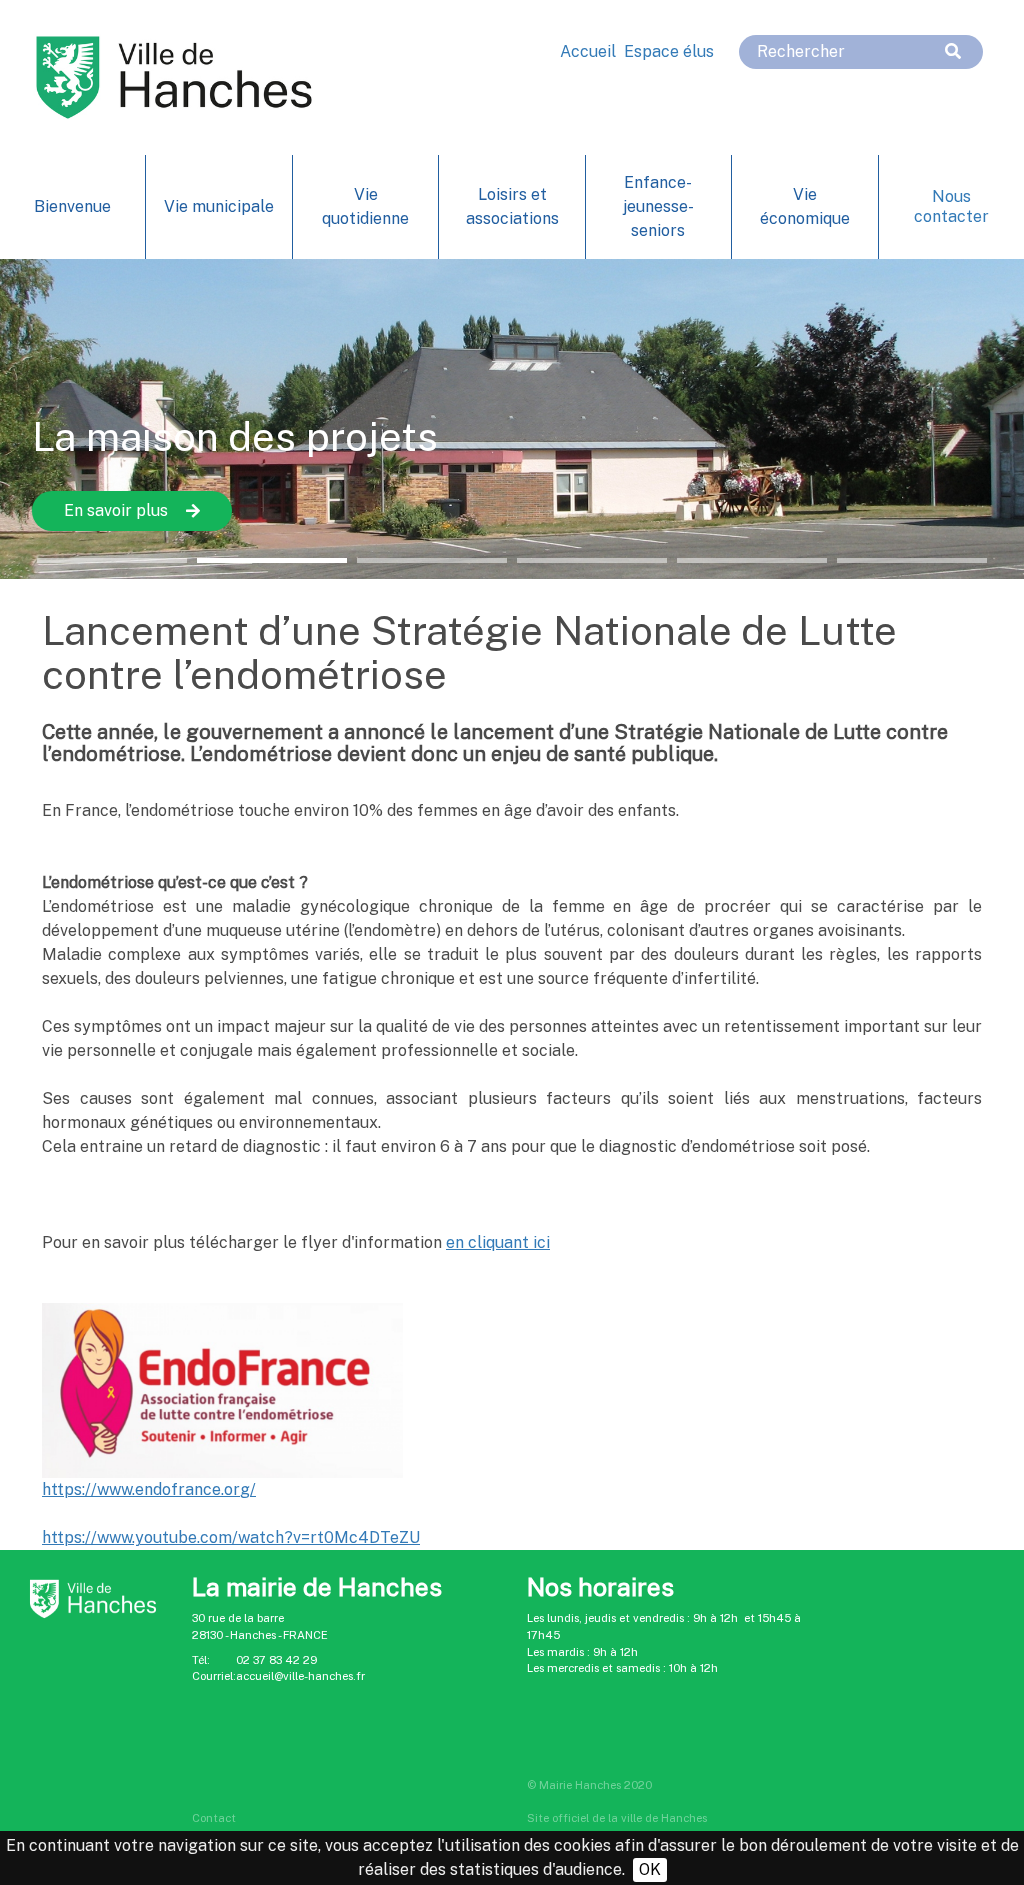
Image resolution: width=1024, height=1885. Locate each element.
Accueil (588, 51)
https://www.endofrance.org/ (149, 1489)
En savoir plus (116, 510)
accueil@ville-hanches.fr (300, 1676)
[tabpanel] (512, 419)
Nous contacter (951, 206)
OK (650, 1869)
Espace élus (669, 51)
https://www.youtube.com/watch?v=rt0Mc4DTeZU (231, 1537)
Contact (214, 1818)
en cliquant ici (498, 1242)
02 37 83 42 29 (276, 1660)
